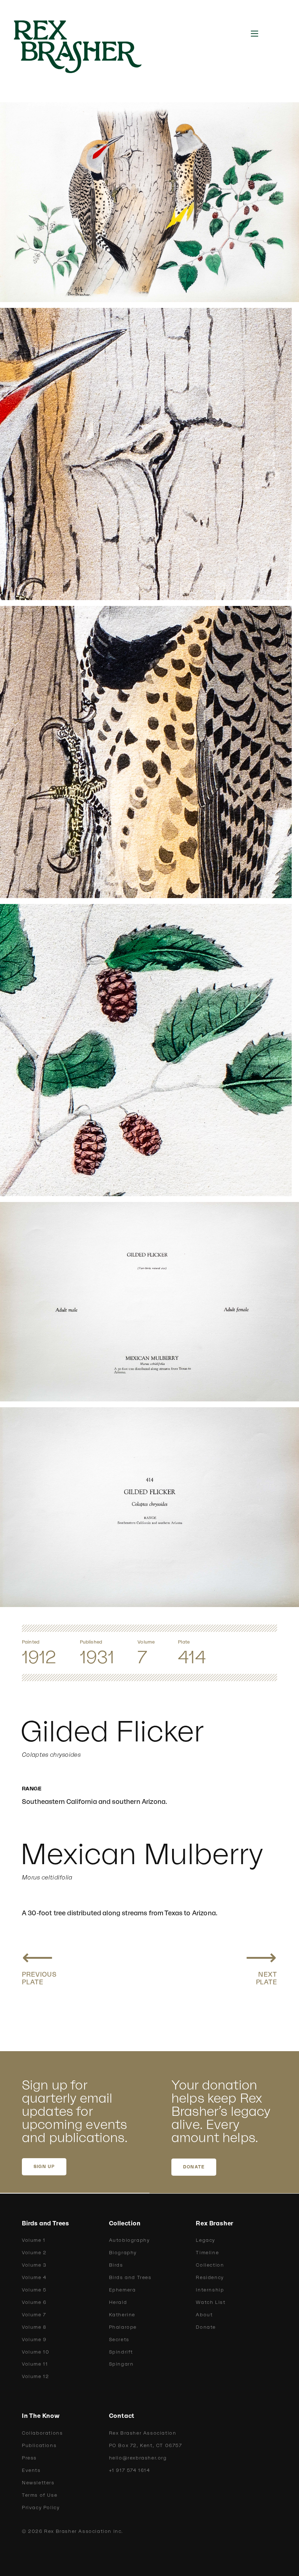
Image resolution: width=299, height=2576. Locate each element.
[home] (86, 47)
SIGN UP (44, 2167)
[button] (255, 34)
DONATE (194, 2167)
